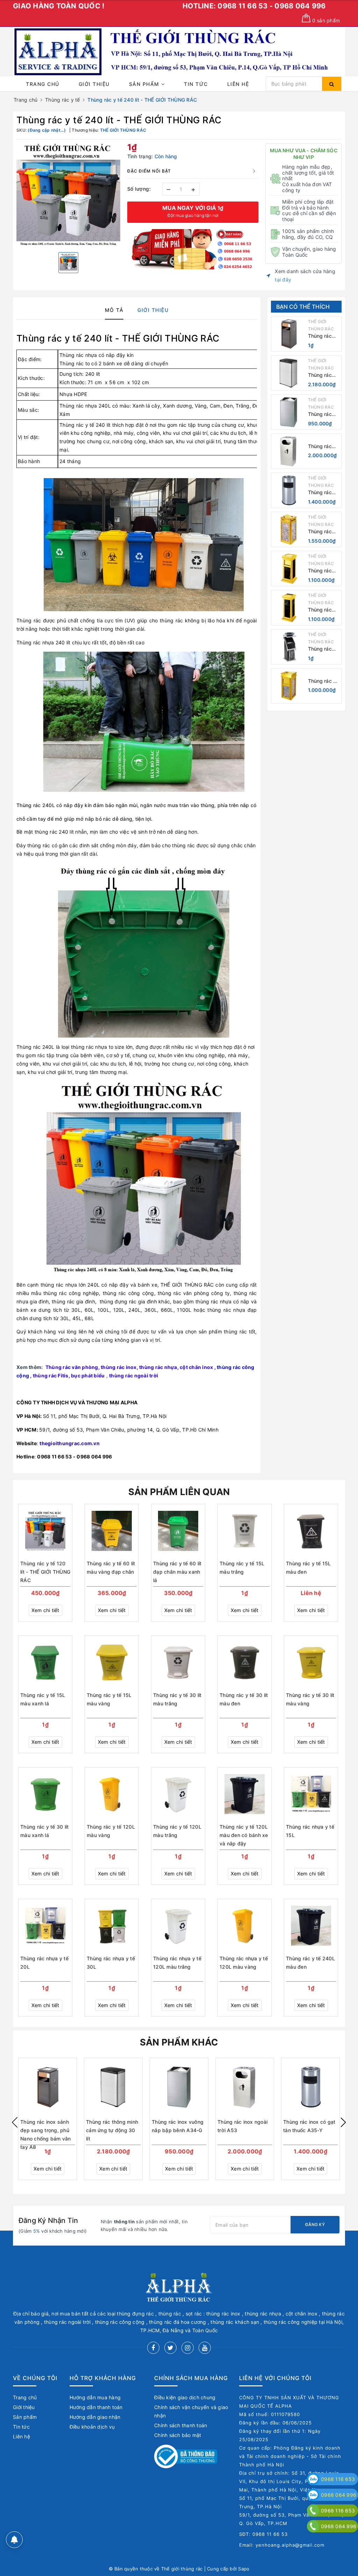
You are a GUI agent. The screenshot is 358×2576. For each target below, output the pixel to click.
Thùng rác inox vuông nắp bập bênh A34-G (322, 414)
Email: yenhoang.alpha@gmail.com (282, 2545)
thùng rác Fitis (51, 1375)
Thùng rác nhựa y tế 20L (44, 1963)
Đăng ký (315, 2224)
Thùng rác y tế (49, 338)
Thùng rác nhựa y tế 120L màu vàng (244, 1963)
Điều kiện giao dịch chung (185, 2397)
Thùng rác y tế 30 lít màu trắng (177, 1699)
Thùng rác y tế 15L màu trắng (242, 1568)
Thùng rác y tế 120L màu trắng (177, 1831)
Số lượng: (139, 189)
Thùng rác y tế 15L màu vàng (109, 1699)
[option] (68, 195)
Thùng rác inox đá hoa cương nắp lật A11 (322, 532)
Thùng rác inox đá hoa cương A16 (322, 610)
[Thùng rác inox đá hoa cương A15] (289, 569)
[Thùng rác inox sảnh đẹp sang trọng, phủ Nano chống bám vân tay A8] (289, 334)
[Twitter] (170, 2348)
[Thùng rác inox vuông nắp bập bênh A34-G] (289, 412)
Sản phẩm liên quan (179, 1492)
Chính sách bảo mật (178, 2435)
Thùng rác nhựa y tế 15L (310, 1831)
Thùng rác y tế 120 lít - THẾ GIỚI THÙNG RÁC (45, 1572)
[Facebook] (153, 2348)
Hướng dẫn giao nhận (95, 2417)
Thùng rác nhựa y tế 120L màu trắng (177, 1963)
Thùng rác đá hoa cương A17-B (324, 681)
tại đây (283, 280)
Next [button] (343, 2122)
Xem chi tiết (45, 1610)
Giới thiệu (94, 84)
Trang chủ (43, 84)
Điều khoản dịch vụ (92, 2427)
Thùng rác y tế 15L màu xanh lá (43, 1699)
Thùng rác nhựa (78, 355)
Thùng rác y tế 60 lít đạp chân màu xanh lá (177, 1572)
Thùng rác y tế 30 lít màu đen (244, 1699)
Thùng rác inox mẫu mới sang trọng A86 (324, 649)
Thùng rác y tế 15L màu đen (309, 1568)
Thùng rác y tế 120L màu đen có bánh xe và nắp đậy (244, 1835)
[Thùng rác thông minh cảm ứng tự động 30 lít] (289, 373)
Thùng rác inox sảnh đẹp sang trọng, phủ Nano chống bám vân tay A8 (323, 336)
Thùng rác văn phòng (72, 1367)
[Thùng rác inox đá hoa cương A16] (289, 608)
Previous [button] (15, 2122)
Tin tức (196, 84)
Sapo (244, 2569)
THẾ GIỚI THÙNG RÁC (187, 1285)
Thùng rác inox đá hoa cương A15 (322, 571)
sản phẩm (326, 20)
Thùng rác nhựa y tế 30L (111, 1963)
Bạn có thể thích (303, 307)
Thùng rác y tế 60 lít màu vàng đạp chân (111, 1568)
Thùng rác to (75, 363)
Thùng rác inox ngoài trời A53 (320, 447)
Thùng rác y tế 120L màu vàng (111, 1831)
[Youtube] (205, 2348)
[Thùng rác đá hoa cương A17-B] (289, 686)
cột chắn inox (196, 1367)
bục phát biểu (88, 1375)
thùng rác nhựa (158, 1367)
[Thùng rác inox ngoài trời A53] (289, 451)
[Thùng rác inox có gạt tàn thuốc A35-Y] (289, 490)
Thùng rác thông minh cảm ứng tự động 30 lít (321, 375)
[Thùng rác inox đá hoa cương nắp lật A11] (289, 529)
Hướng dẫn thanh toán (96, 2407)
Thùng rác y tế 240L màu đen (310, 1963)
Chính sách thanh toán (181, 2425)
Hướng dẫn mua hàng (95, 2397)
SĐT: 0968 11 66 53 (263, 2534)
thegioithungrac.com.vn (70, 1443)
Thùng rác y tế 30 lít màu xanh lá (44, 1831)
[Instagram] (188, 2348)
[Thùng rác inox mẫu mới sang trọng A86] (289, 647)
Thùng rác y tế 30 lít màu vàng (310, 1699)
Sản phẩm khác (179, 2042)
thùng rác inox (119, 1367)
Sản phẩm (145, 84)
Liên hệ (238, 84)
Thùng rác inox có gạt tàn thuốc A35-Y (321, 493)
